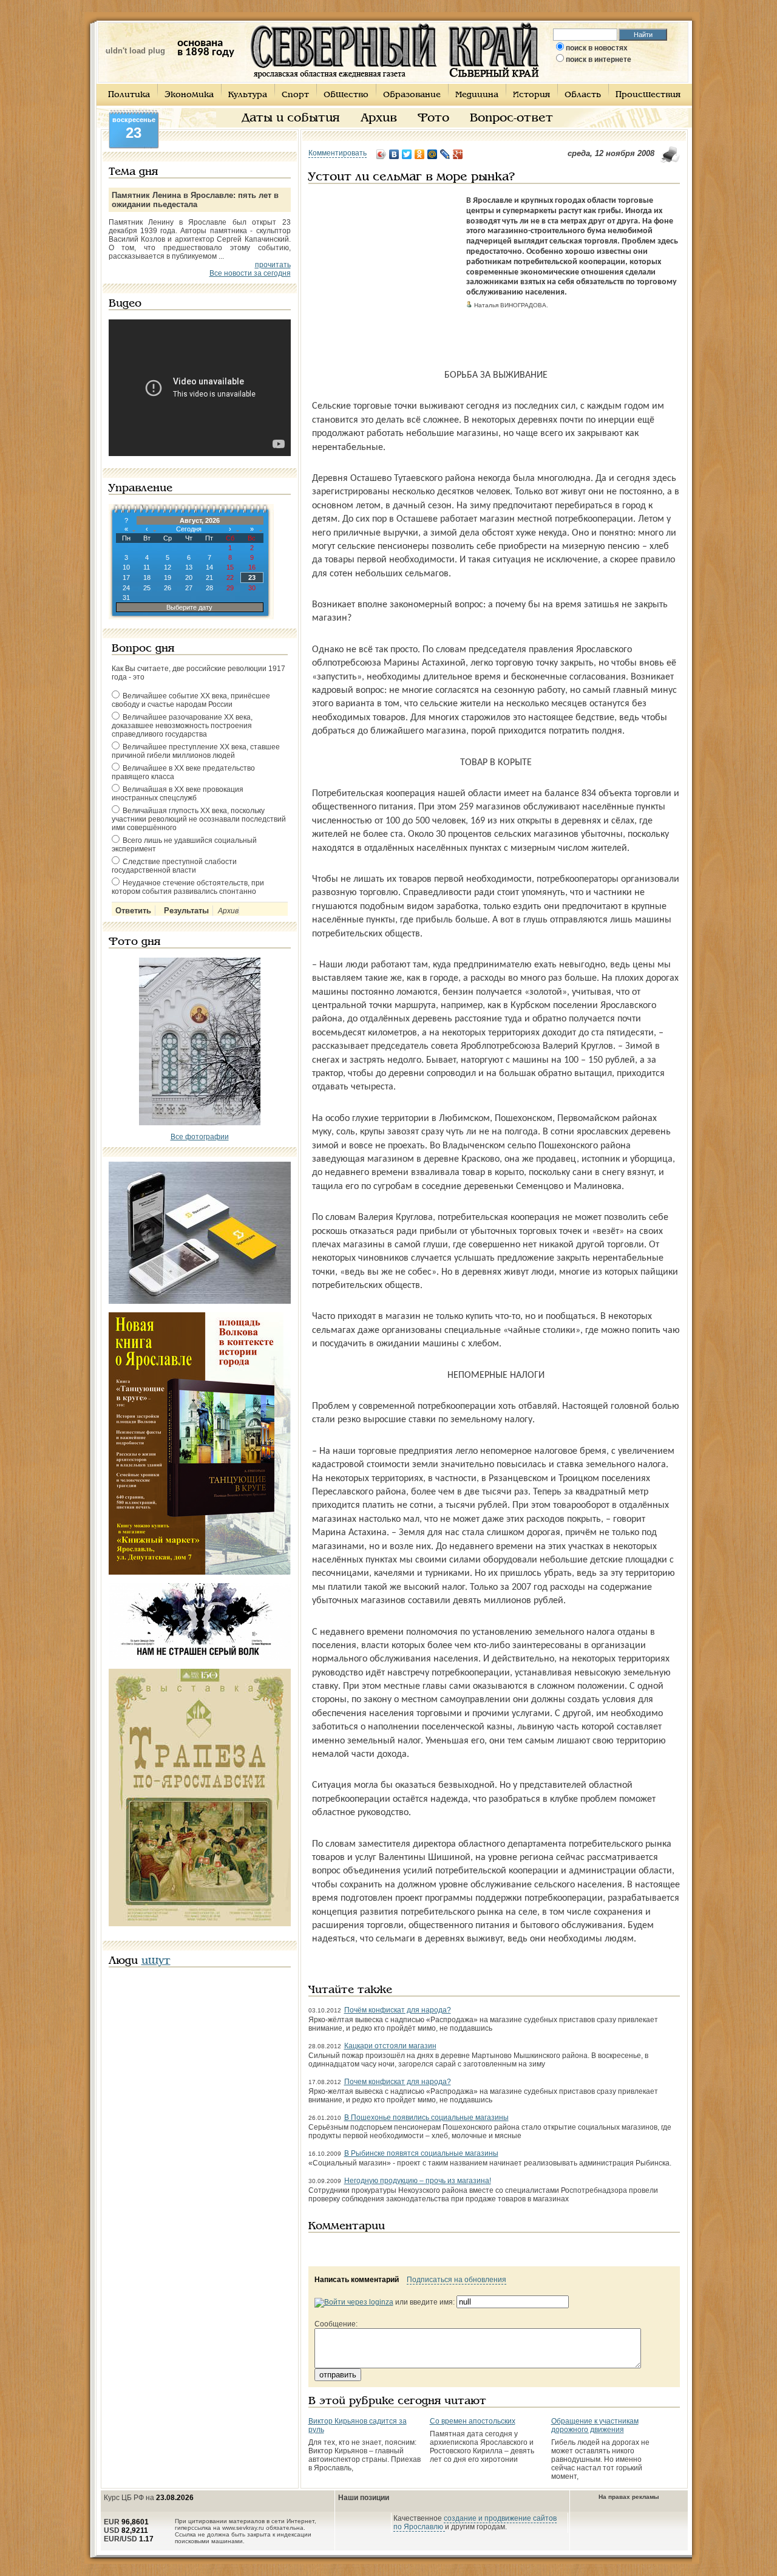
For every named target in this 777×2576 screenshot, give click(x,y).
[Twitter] (407, 154)
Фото (433, 118)
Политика (129, 95)
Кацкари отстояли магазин (390, 2046)
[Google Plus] (458, 154)
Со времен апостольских (473, 2421)
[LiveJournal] (445, 154)
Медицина (477, 95)
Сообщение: (336, 2324)
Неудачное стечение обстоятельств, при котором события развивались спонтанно (188, 887)
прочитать (273, 265)
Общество (346, 95)
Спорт (295, 95)
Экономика (189, 95)
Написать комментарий (357, 2280)
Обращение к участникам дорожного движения (595, 2425)
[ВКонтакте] (394, 154)
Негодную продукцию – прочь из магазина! (418, 2181)
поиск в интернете (599, 60)
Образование (412, 95)
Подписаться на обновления (456, 2280)
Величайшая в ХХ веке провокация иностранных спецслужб (178, 794)
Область (583, 95)
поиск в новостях (597, 48)
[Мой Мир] (433, 154)
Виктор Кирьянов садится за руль (358, 2425)
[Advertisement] (384, 272)
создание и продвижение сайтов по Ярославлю (475, 2523)
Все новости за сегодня (250, 273)
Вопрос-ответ (511, 118)
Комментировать (338, 153)
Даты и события (291, 118)
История (531, 95)
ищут (156, 1961)
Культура (248, 95)
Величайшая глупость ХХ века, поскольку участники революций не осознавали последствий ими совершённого (199, 819)
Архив (379, 118)
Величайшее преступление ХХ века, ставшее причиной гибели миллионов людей (196, 751)
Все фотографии (200, 1137)
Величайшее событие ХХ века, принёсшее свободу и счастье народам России (191, 700)
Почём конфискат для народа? (398, 2010)
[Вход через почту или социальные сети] (354, 2302)
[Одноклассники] (420, 154)
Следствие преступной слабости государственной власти (174, 866)
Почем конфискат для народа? (398, 2082)
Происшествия (648, 95)
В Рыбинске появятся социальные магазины (421, 2153)
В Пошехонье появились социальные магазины (426, 2118)
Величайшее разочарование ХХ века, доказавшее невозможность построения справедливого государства (182, 726)
